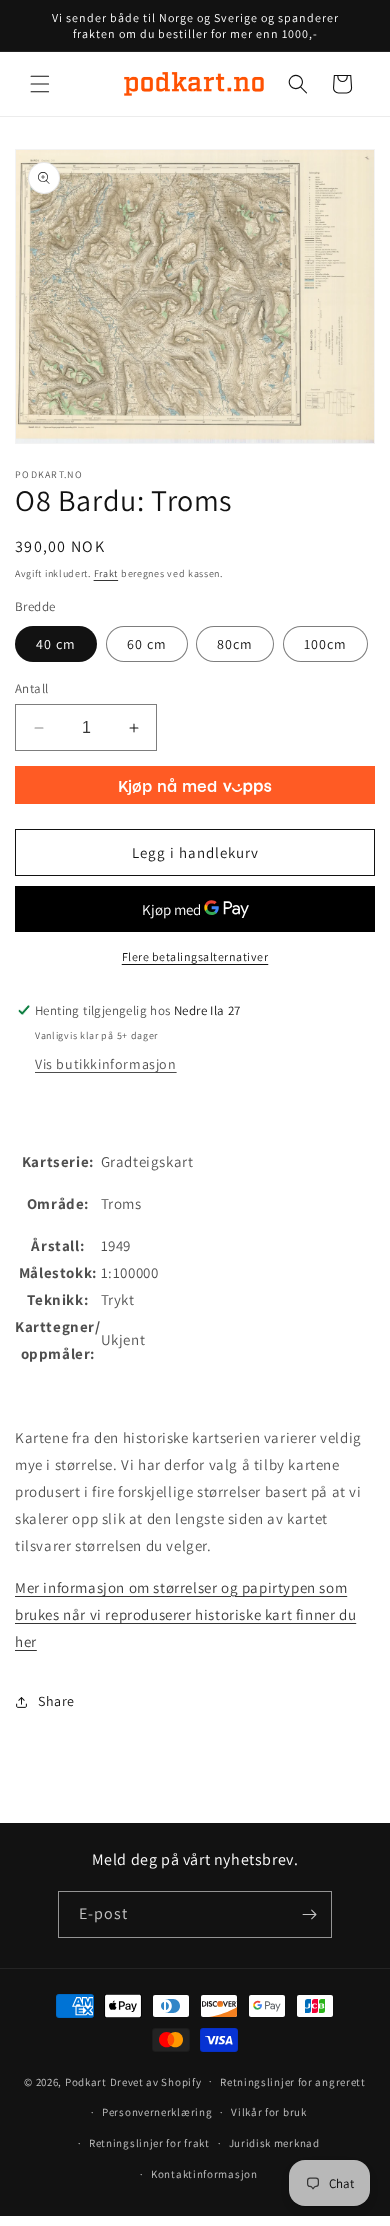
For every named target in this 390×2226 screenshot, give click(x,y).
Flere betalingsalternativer (195, 956)
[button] (40, 84)
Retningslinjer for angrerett (293, 2082)
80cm (235, 644)
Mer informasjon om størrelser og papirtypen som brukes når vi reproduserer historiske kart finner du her (185, 1614)
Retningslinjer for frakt (149, 2143)
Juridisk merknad (274, 2143)
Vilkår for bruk (269, 2112)
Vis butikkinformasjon (106, 1064)
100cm (325, 644)
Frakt (106, 573)
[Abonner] (309, 1914)
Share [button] (56, 1701)
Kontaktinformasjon (204, 2174)
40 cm (56, 644)
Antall (31, 688)
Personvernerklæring (157, 2112)
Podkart (86, 2081)
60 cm (147, 644)
